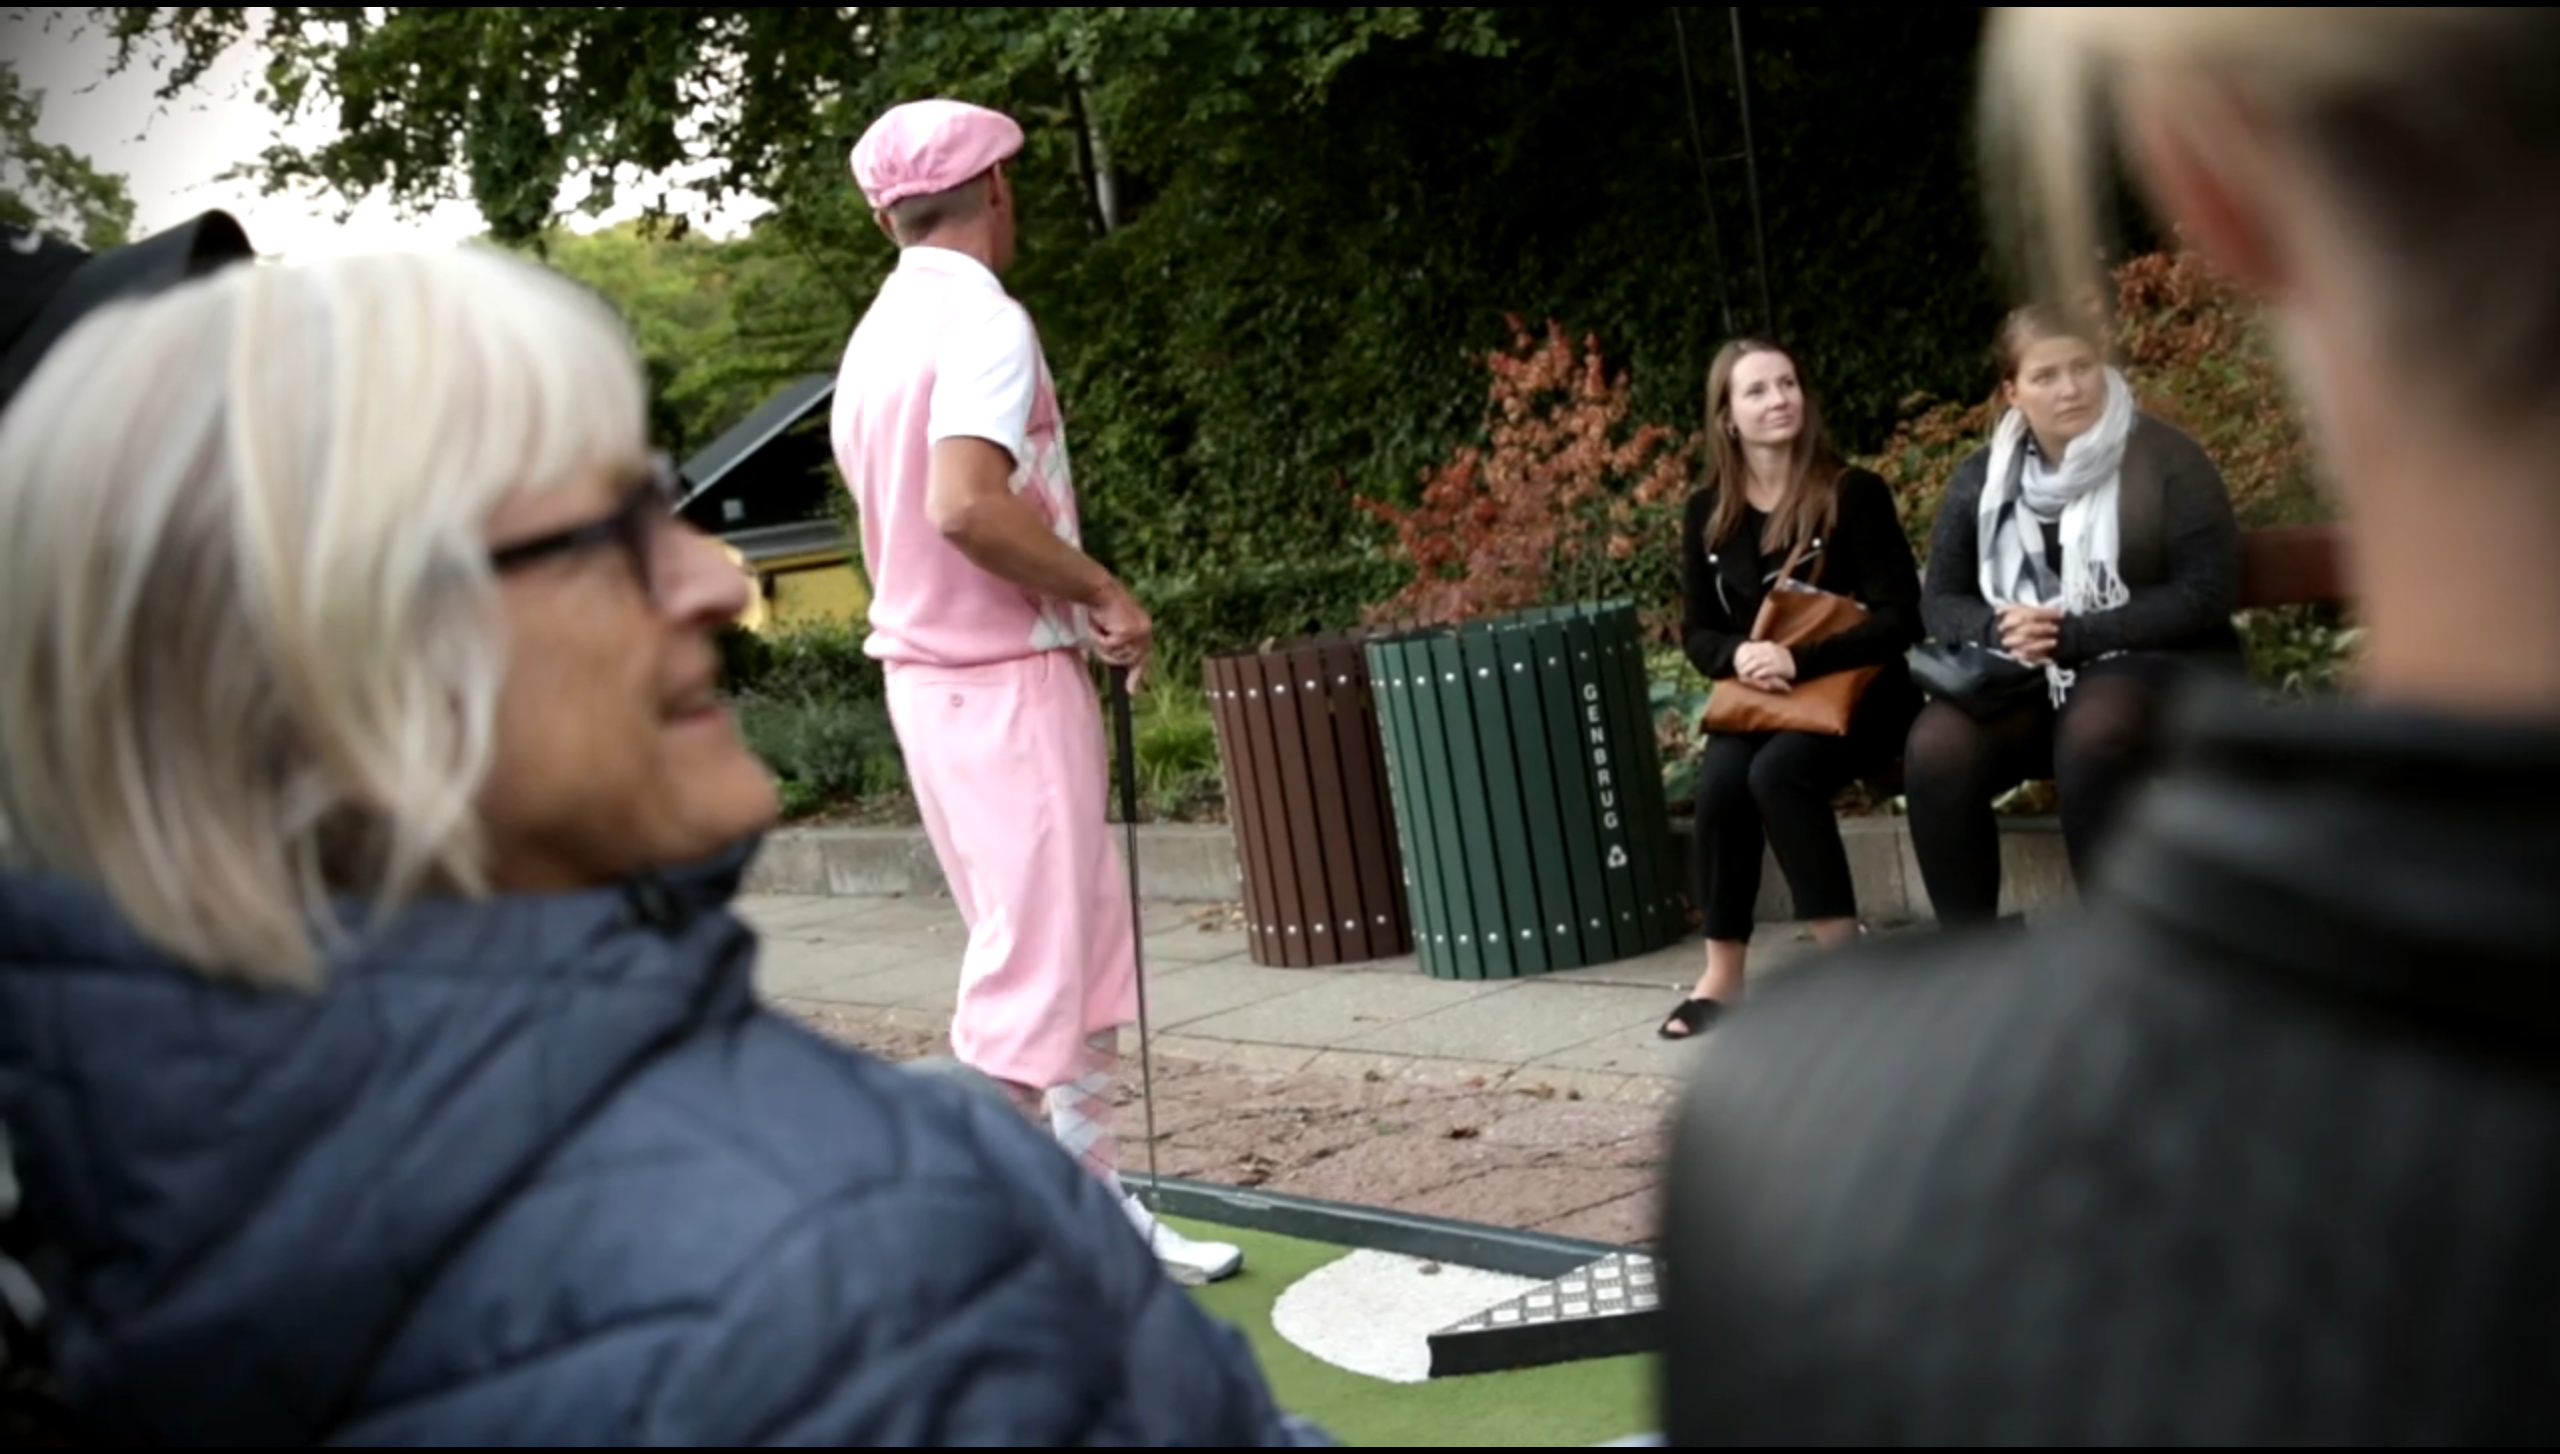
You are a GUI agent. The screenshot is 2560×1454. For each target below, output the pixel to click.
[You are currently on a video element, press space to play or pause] (1280, 727)
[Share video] (2534, 26)
